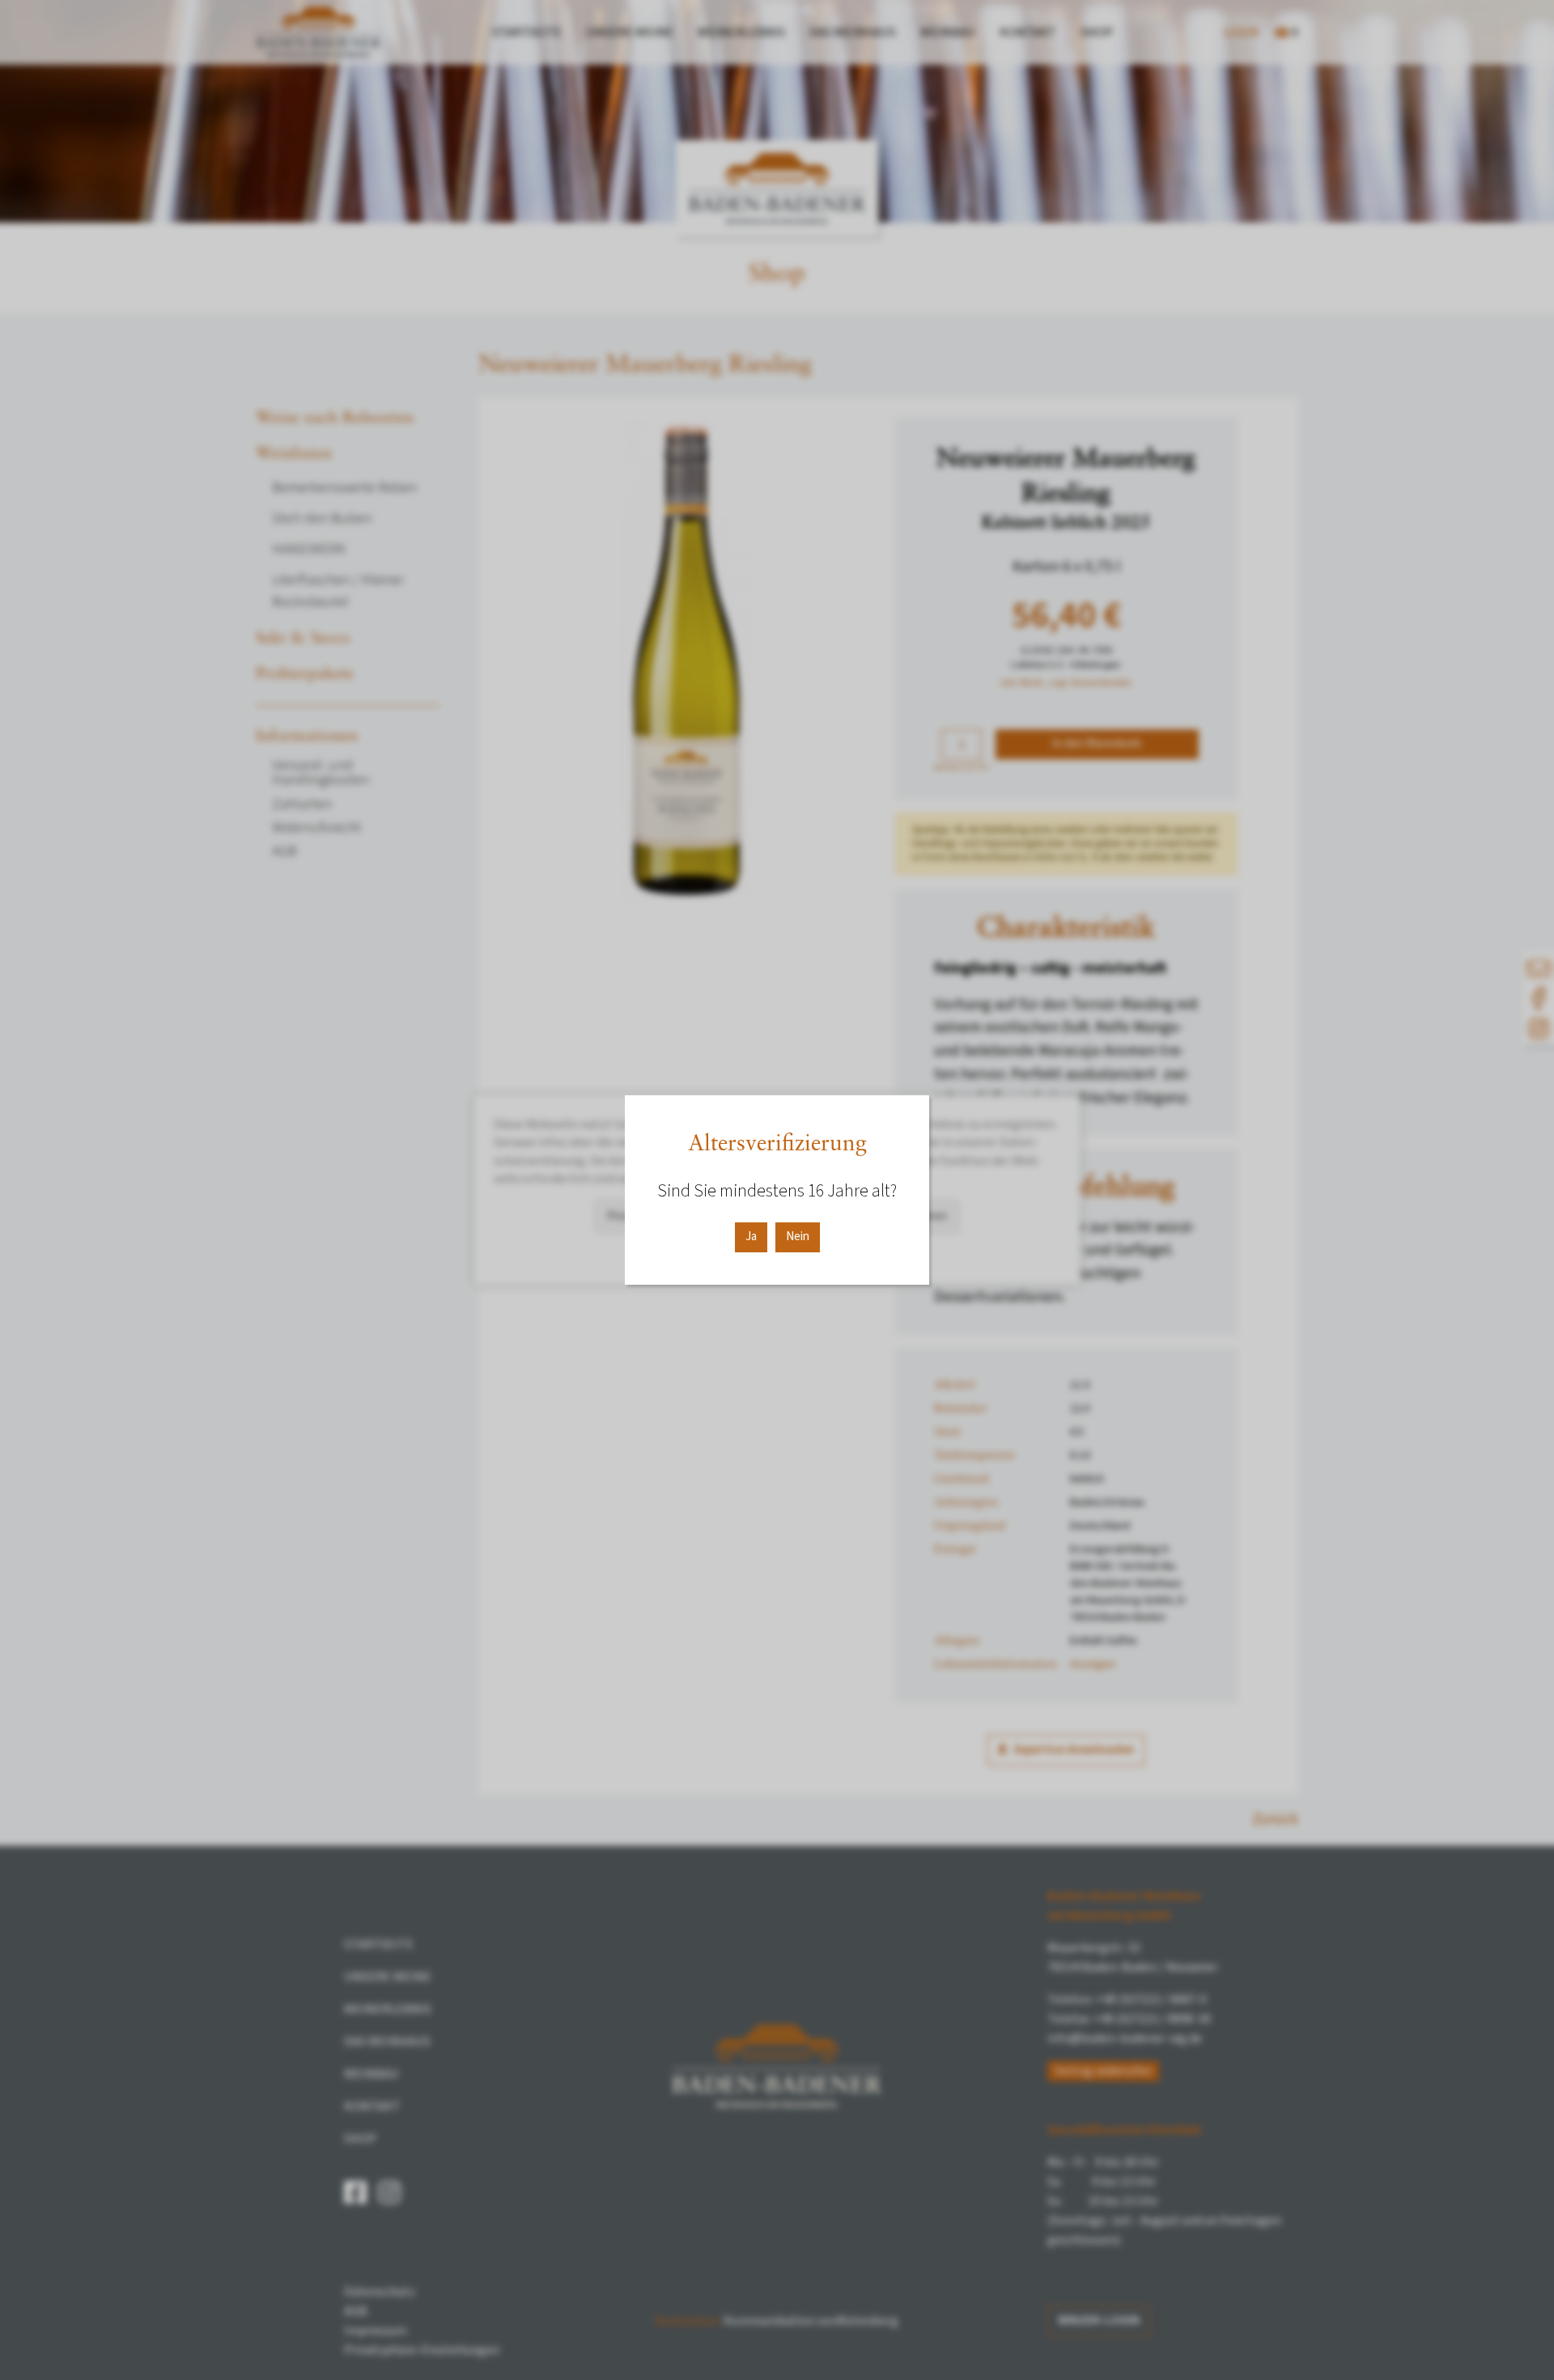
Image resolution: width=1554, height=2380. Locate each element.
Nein (798, 1237)
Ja (751, 1237)
